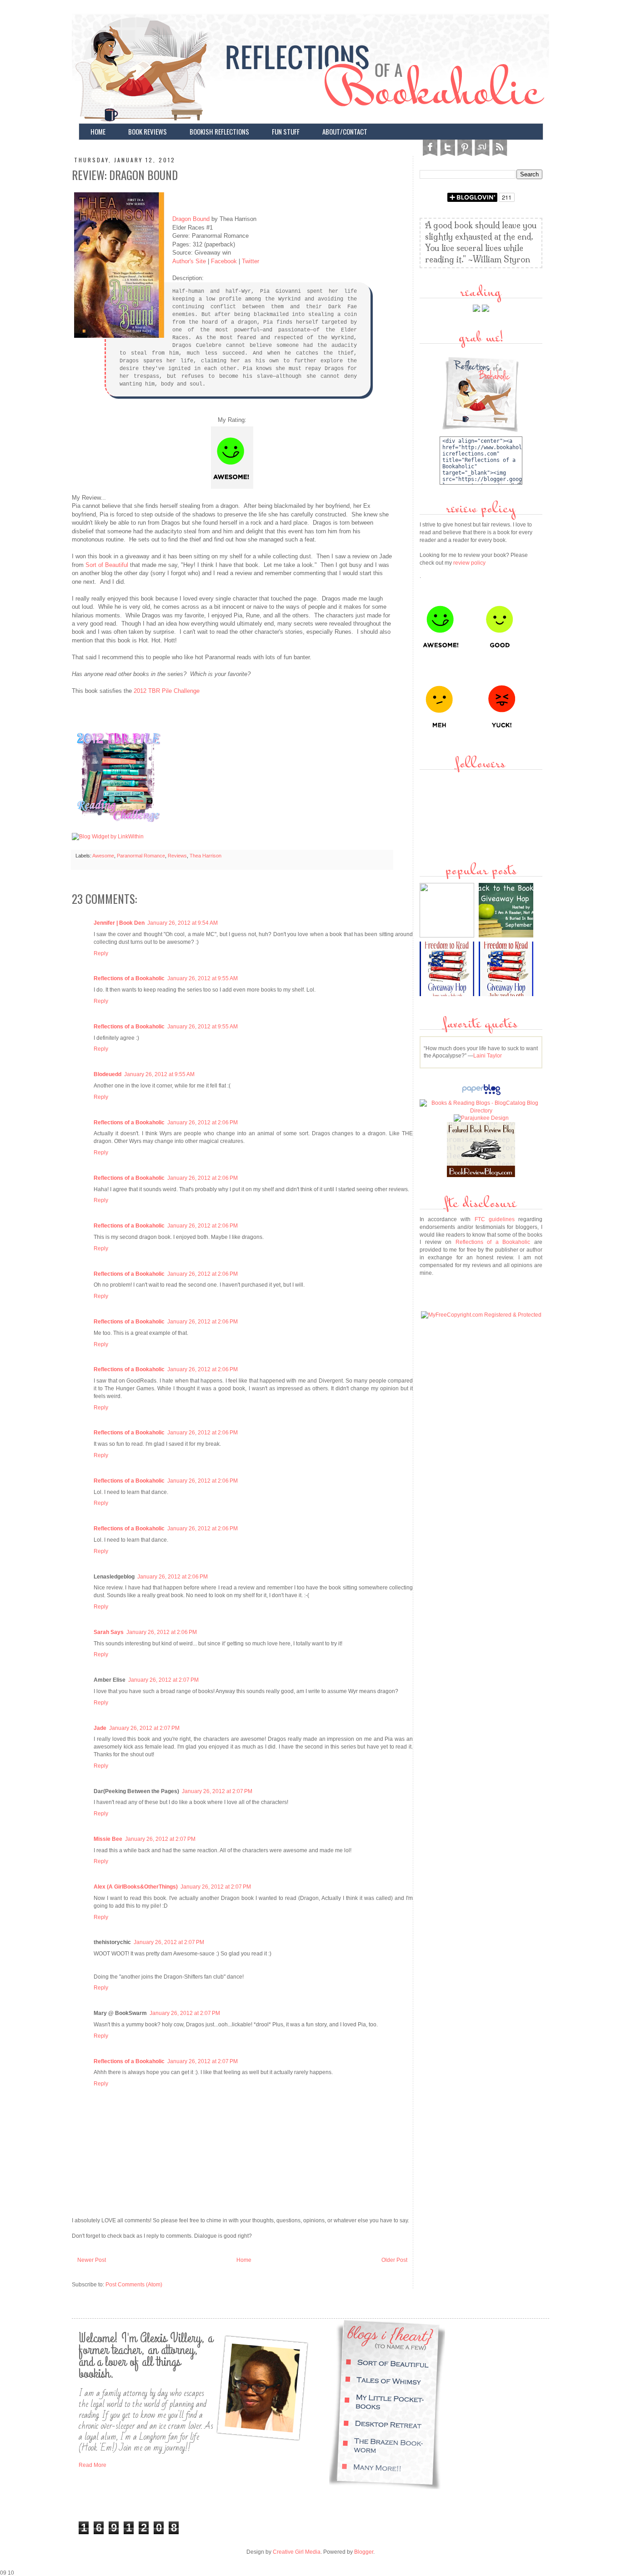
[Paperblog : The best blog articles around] (481, 1095)
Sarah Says (109, 1632)
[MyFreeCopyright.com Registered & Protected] (481, 1315)
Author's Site (189, 261)
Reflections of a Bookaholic (129, 978)
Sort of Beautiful (107, 565)
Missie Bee (108, 1839)
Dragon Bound (191, 219)
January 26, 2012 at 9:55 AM (203, 978)
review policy (469, 563)
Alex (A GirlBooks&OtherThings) (136, 1887)
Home (244, 2260)
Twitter (250, 261)
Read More (93, 2465)
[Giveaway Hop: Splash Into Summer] (448, 936)
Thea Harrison (205, 856)
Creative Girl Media (297, 2552)
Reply (101, 953)
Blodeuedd (108, 1074)
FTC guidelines (495, 1219)
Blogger (364, 2552)
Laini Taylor (488, 1056)
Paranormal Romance (141, 856)
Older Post (394, 2260)
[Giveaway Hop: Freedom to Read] (507, 994)
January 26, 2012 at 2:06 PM (203, 1123)
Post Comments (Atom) (134, 2285)
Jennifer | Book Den (119, 923)
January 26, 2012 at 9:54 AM (183, 923)
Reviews (177, 856)
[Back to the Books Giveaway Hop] (507, 936)
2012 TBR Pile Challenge (167, 691)
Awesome (103, 856)
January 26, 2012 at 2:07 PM (163, 1680)
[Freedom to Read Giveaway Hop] (448, 994)
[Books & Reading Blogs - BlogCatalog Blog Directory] (481, 1111)
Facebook (224, 261)
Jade (100, 1728)
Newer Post (92, 2260)
